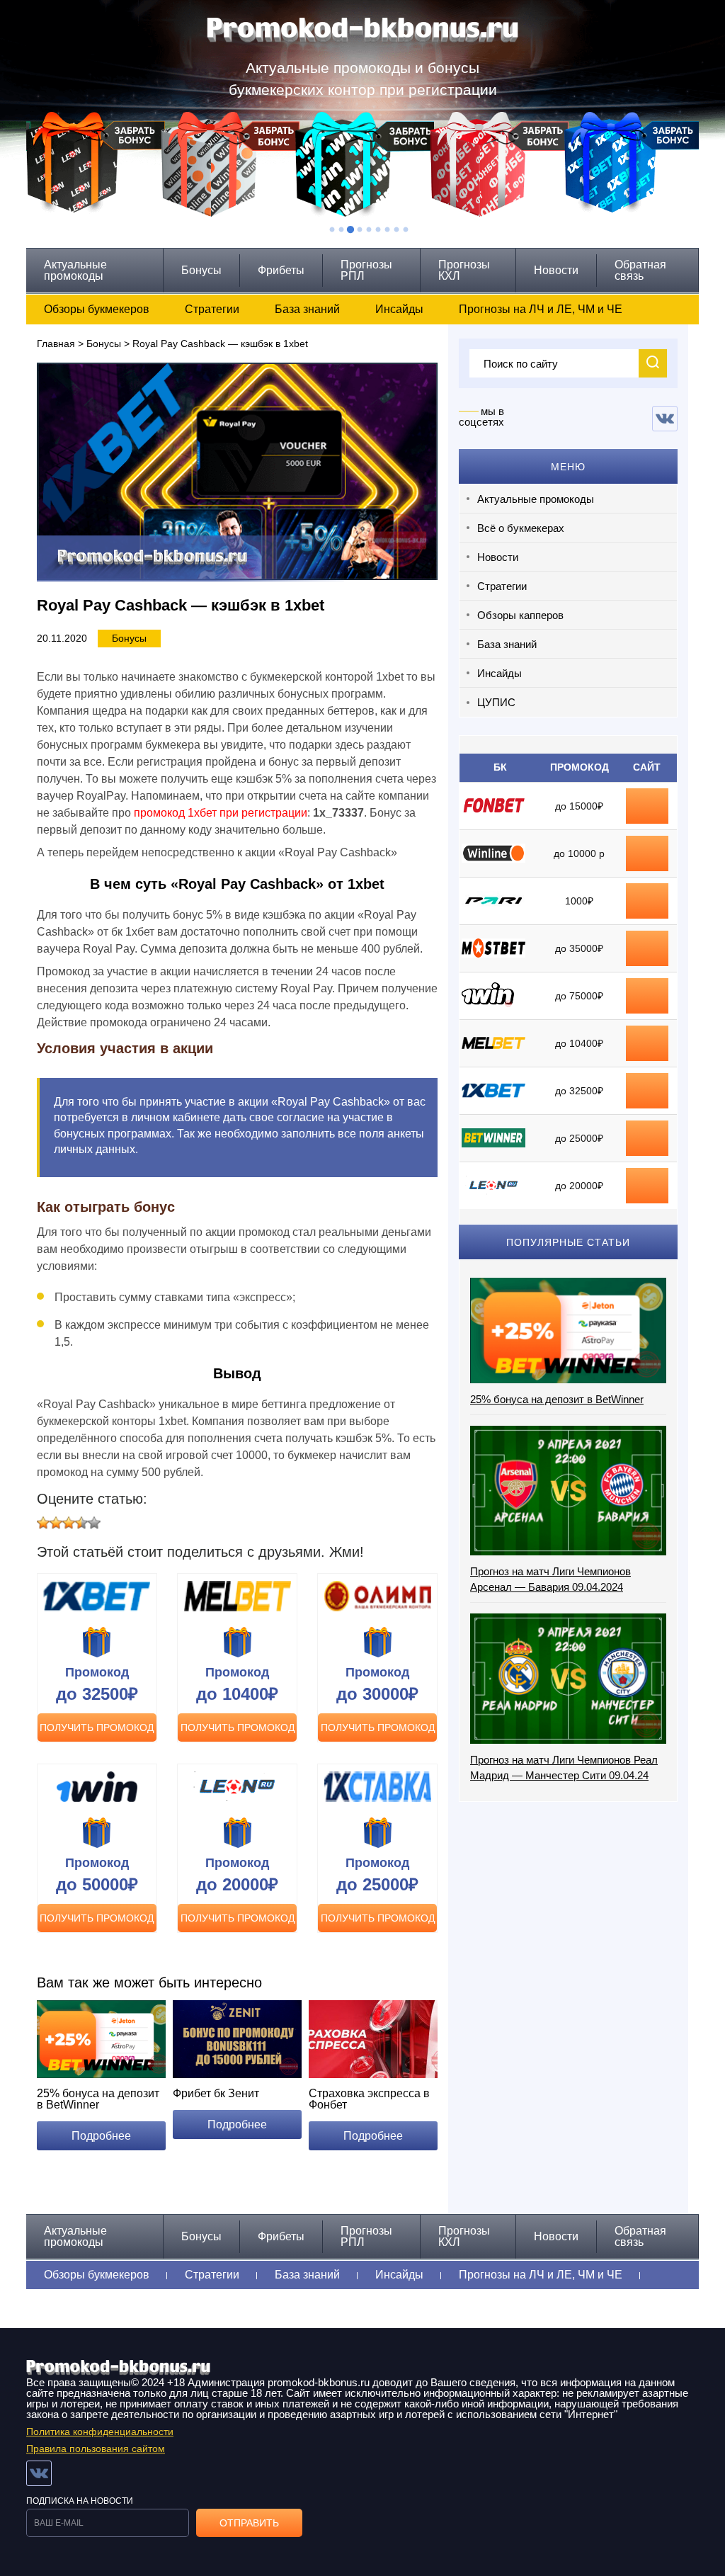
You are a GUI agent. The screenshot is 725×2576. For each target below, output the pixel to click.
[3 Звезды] (69, 1523)
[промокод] (647, 941)
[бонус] (647, 799)
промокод (647, 948)
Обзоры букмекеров (97, 309)
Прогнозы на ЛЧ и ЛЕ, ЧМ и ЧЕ (541, 309)
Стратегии (212, 309)
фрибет (647, 901)
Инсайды (399, 309)
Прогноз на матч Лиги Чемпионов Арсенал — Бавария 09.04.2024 (550, 1579)
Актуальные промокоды (75, 270)
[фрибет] (647, 894)
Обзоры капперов (520, 615)
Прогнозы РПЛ (366, 270)
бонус (647, 806)
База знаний (307, 309)
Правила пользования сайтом (96, 2449)
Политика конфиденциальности (100, 2432)
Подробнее (101, 2136)
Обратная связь (640, 270)
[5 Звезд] (94, 1523)
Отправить (249, 2523)
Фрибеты (281, 270)
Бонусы (201, 270)
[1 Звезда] (43, 1523)
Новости (556, 270)
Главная (56, 344)
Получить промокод (97, 1727)
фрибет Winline (647, 853)
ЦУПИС (496, 702)
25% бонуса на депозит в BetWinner (557, 1399)
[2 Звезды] (56, 1523)
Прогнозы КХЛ (464, 270)
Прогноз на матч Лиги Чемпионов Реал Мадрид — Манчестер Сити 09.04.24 (564, 1768)
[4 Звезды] (81, 1523)
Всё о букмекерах (521, 528)
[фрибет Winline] (647, 846)
